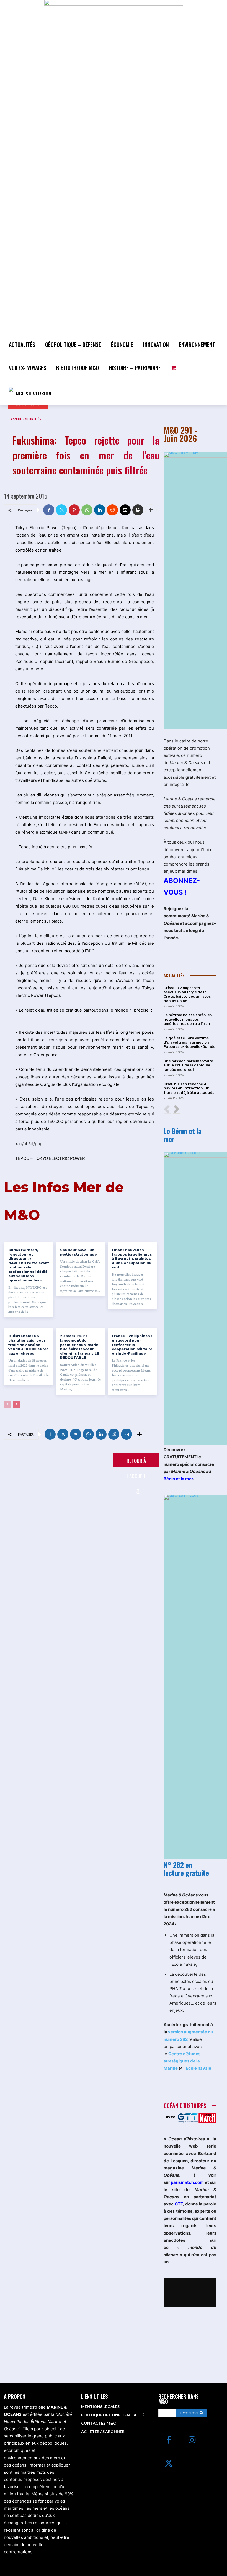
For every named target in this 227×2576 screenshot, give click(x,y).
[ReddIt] (112, 510)
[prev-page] (8, 1405)
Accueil (16, 419)
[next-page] (16, 1405)
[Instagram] (192, 2440)
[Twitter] (61, 510)
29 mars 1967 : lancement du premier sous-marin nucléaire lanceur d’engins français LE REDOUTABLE (79, 1347)
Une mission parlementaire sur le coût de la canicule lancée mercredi (188, 1065)
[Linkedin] (100, 510)
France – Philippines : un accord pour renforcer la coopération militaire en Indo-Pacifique (132, 1345)
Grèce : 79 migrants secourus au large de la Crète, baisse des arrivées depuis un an (187, 994)
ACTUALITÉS (33, 419)
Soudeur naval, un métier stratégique (78, 1252)
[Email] (125, 510)
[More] (151, 510)
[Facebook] (49, 510)
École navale (198, 2068)
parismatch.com (187, 2182)
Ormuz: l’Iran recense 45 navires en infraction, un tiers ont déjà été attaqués (189, 1088)
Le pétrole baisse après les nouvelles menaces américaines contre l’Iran (188, 1019)
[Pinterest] (74, 510)
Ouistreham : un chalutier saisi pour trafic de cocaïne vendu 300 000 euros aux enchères (29, 1345)
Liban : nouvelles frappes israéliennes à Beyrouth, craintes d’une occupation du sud (132, 1259)
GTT (179, 2204)
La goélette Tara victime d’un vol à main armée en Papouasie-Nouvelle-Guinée (189, 1042)
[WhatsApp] (87, 510)
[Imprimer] (138, 510)
